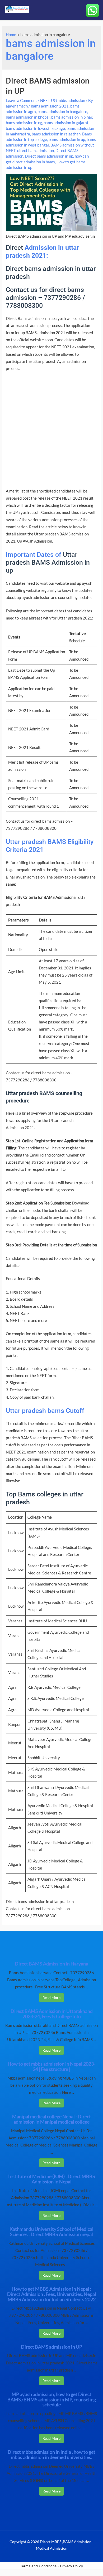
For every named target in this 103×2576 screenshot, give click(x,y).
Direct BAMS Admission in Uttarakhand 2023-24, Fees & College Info (52, 2014)
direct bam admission (36, 151)
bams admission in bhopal (28, 117)
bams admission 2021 (50, 106)
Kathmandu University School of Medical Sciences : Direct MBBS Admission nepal (51, 2232)
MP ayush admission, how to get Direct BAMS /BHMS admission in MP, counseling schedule (52, 2399)
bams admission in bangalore (62, 112)
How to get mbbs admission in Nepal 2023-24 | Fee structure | (51, 2066)
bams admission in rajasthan (56, 134)
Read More (51, 1997)
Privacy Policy (71, 2566)
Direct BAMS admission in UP (51, 2347)
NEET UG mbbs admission (63, 101)
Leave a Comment (21, 101)
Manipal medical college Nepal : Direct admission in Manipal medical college (51, 2119)
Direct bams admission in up (49, 156)
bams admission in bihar (72, 117)
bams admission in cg (24, 123)
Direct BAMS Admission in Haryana (51, 1964)
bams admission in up (67, 140)
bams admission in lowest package (35, 128)
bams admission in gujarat (66, 123)
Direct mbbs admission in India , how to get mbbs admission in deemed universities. (51, 2455)
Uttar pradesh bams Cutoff (45, 1411)
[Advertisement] (51, 432)
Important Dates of (34, 555)
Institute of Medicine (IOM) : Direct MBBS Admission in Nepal (52, 2179)
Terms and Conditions (38, 2566)
